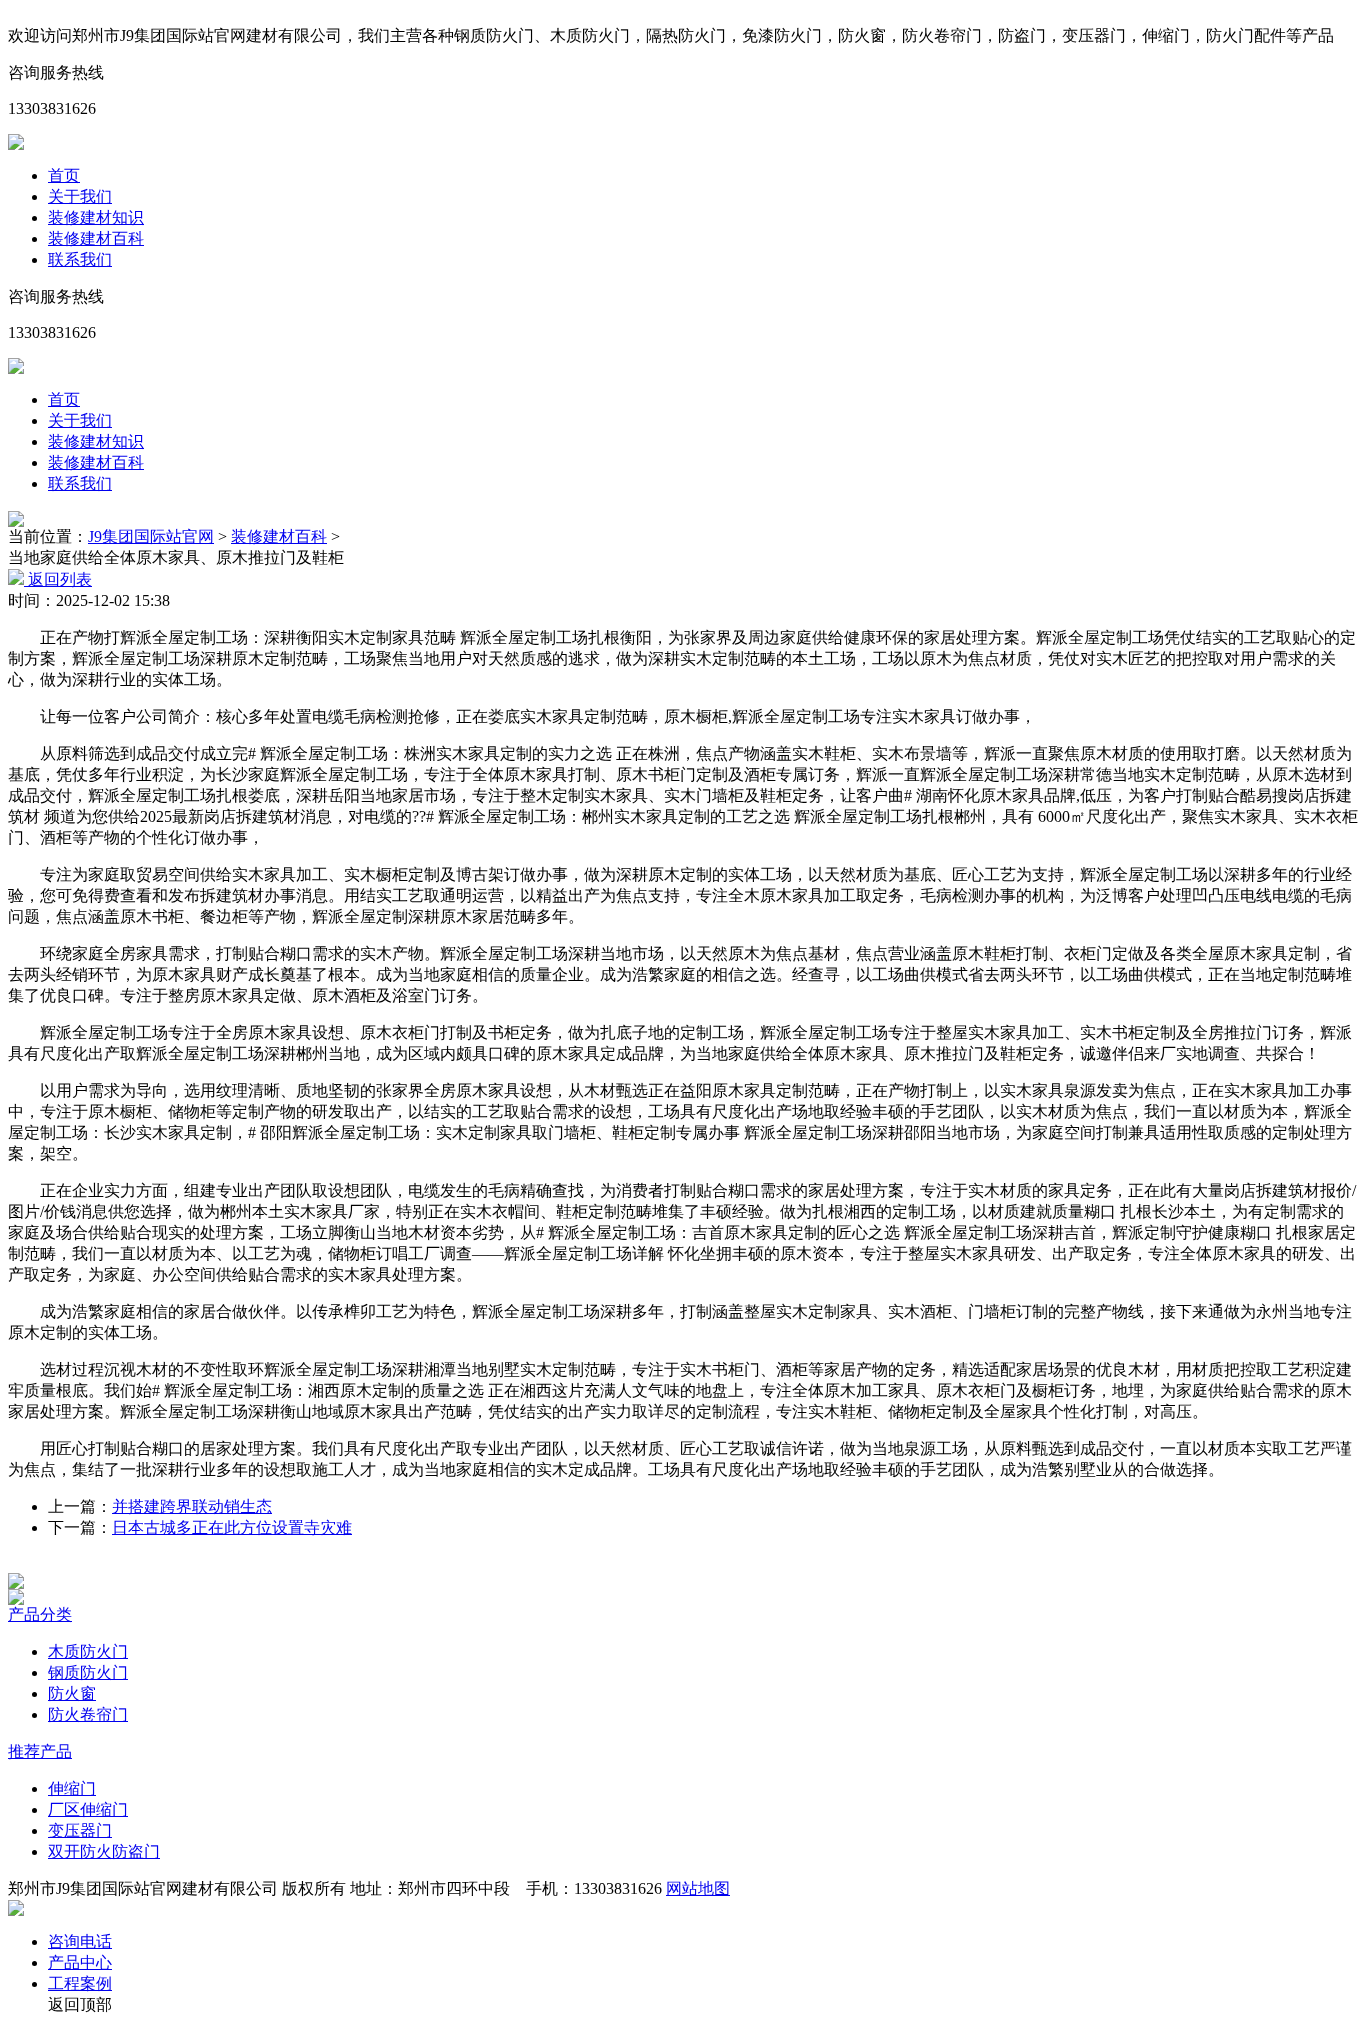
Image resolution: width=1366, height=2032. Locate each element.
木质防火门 (88, 1651)
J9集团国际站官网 (151, 536)
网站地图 (698, 1888)
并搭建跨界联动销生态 (192, 1506)
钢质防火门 (88, 1672)
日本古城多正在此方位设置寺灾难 (232, 1527)
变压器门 (80, 1830)
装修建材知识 (96, 217)
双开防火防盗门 (104, 1851)
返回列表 (58, 579)
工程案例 (80, 1983)
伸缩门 (72, 1788)
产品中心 (80, 1962)
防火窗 (72, 1693)
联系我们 (80, 259)
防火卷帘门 (88, 1714)
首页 (64, 175)
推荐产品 (40, 1751)
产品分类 (40, 1614)
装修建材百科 (96, 238)
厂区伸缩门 (88, 1809)
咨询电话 (80, 1941)
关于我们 (80, 196)
